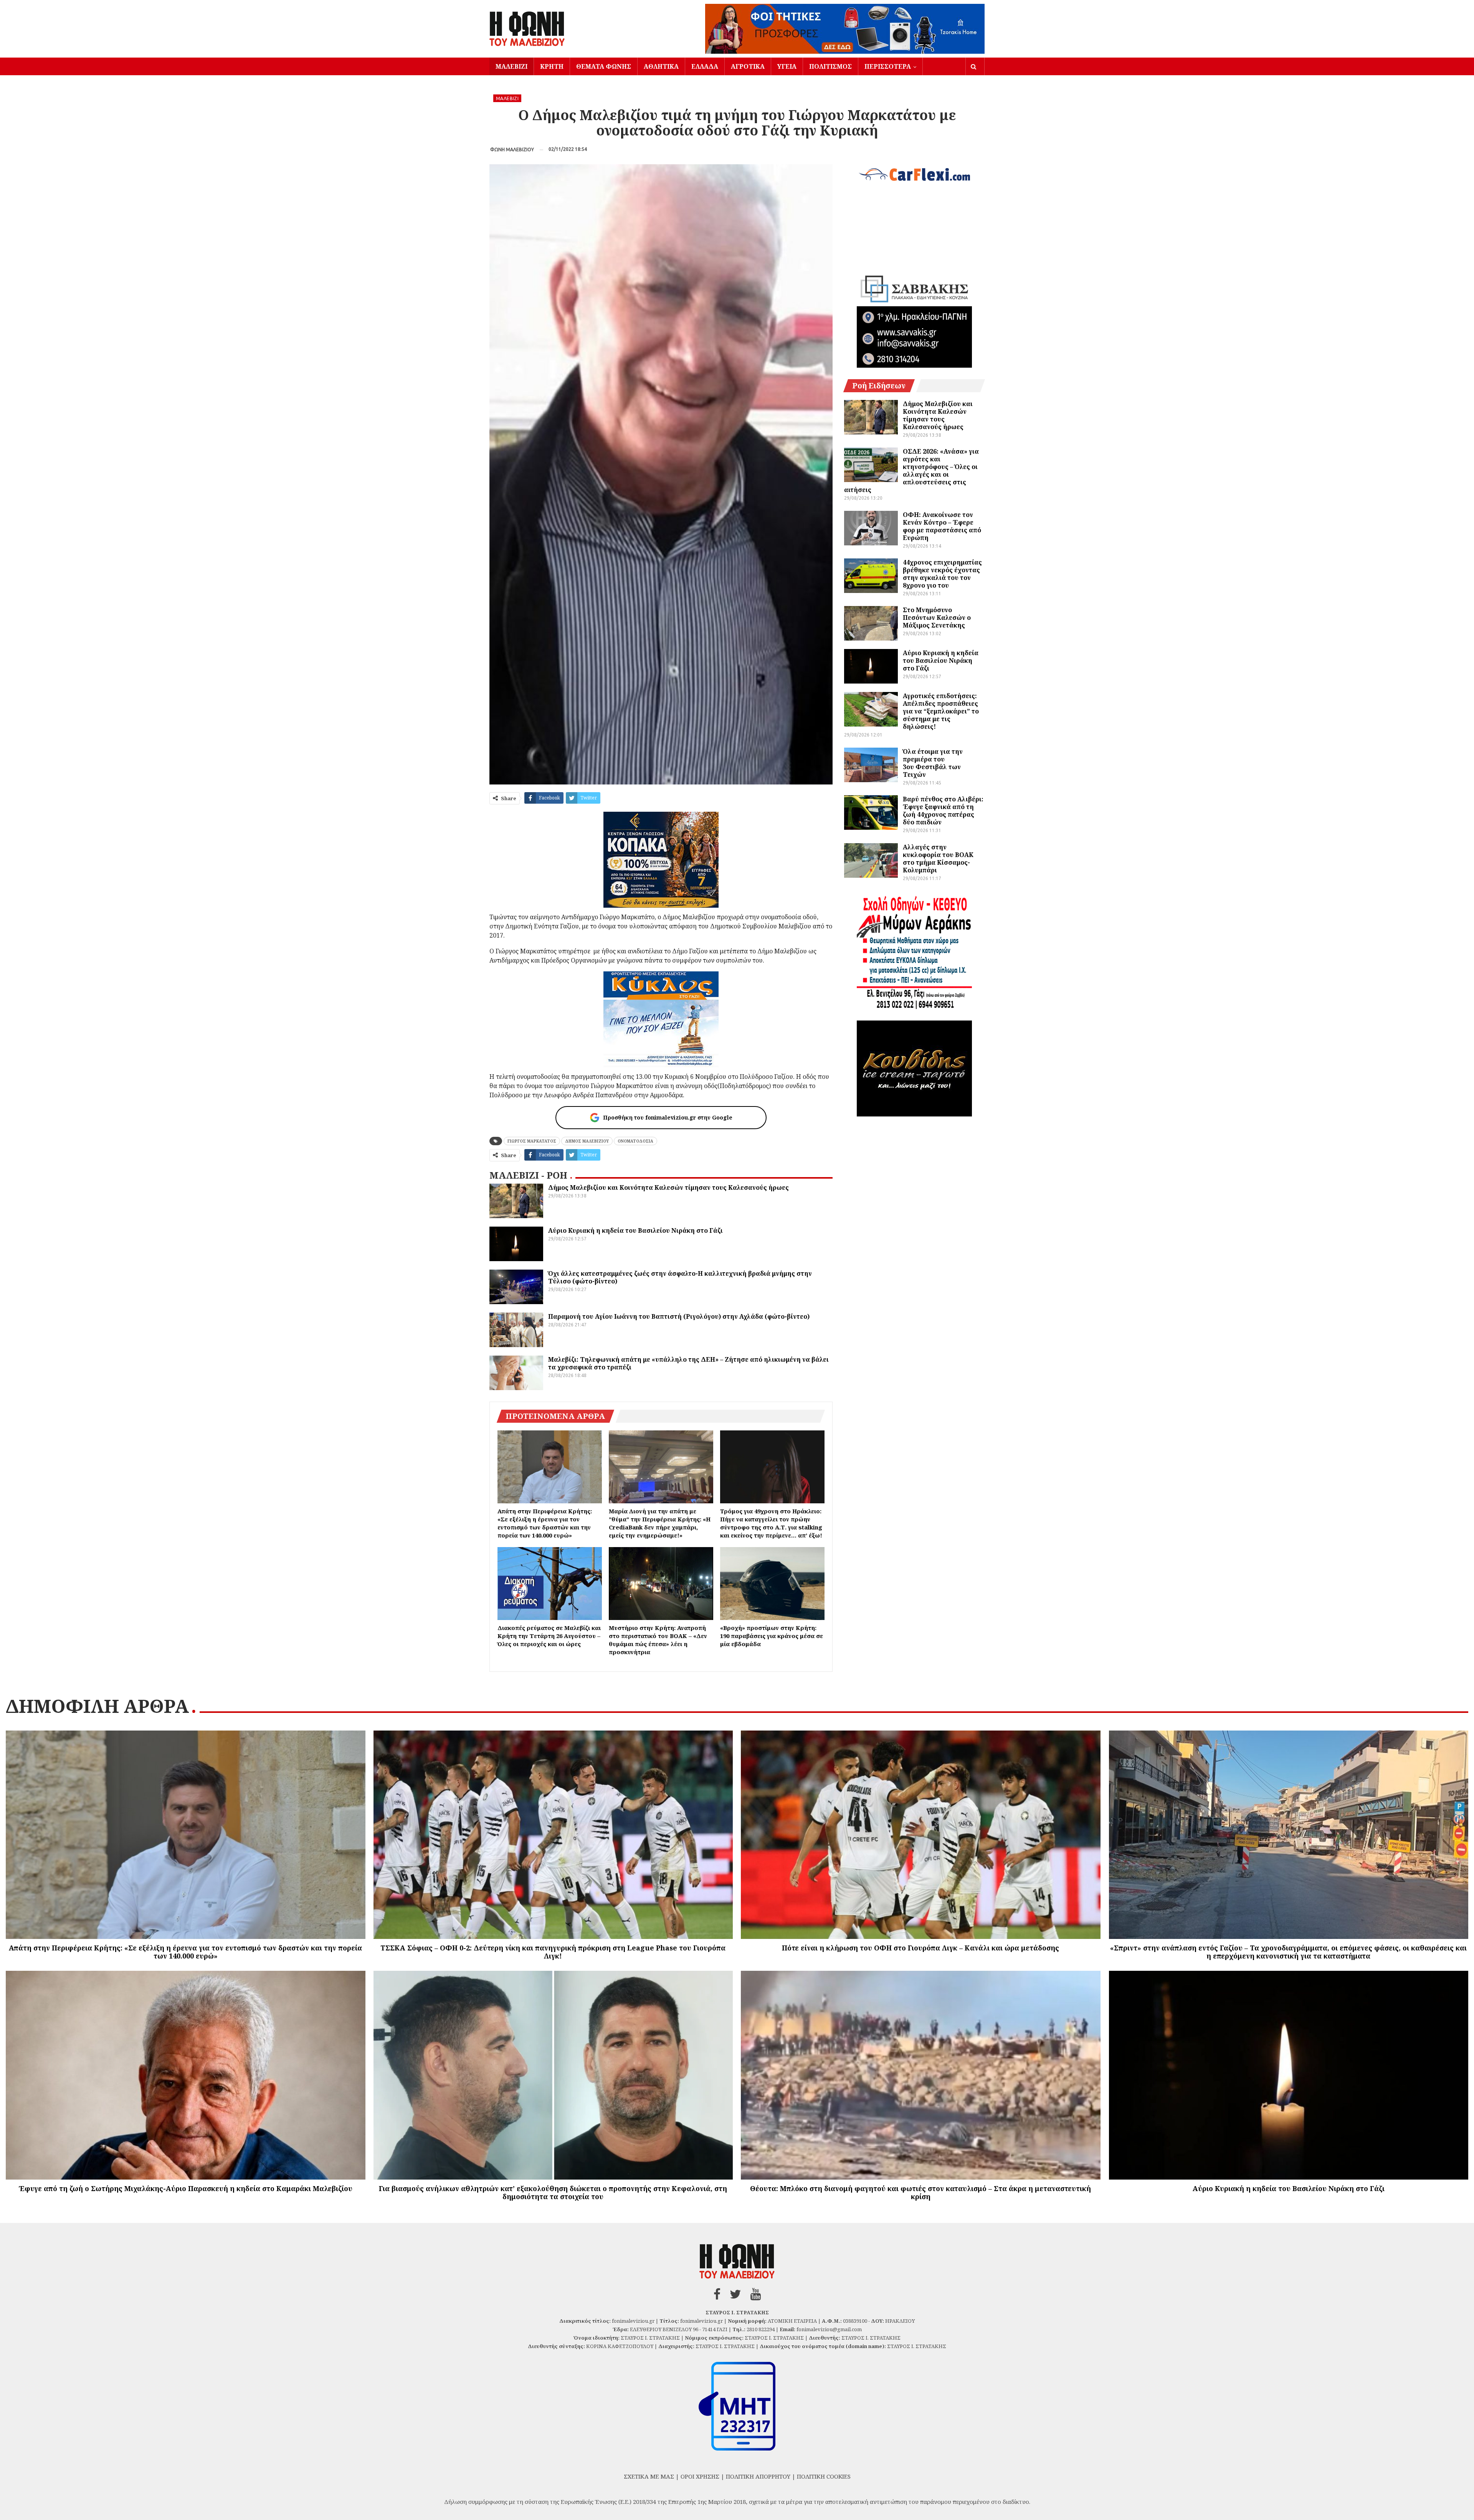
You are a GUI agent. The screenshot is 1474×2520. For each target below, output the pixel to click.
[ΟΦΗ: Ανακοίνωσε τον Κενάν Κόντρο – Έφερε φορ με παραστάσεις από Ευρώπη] (871, 528)
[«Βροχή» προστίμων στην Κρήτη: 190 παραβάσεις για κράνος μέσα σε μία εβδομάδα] (772, 1584)
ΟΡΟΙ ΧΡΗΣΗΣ (700, 2476)
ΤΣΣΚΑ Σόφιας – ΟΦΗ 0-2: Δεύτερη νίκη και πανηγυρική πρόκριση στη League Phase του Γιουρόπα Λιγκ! (553, 1952)
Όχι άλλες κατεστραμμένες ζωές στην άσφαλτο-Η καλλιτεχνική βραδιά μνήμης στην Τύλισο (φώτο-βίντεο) (680, 1277)
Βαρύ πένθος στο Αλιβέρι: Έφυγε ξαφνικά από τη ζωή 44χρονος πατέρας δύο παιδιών (943, 811)
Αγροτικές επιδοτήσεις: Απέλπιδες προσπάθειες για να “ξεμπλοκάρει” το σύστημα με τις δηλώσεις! (941, 711)
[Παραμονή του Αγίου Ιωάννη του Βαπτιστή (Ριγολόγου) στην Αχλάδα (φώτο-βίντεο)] (516, 1330)
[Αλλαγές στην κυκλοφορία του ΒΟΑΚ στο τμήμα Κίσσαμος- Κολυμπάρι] (871, 860)
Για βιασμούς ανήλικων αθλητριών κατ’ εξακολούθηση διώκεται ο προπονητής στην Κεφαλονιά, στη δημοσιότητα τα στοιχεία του (553, 2192)
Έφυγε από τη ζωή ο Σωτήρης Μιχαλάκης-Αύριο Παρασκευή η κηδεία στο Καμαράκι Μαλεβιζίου (186, 2188)
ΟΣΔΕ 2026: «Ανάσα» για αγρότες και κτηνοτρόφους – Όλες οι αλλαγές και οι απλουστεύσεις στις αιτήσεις (911, 471)
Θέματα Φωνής (604, 66)
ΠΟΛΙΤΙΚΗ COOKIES (824, 2476)
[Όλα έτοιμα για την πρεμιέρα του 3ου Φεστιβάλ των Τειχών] (871, 765)
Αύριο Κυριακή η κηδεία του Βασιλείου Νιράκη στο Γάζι (635, 1230)
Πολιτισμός (830, 66)
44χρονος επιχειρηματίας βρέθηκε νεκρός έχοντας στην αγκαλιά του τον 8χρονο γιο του (942, 574)
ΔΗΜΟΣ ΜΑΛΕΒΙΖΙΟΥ (587, 1141)
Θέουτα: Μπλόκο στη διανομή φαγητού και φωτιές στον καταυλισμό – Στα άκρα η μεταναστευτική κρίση (920, 2192)
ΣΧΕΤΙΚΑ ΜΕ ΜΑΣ (649, 2476)
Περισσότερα (888, 66)
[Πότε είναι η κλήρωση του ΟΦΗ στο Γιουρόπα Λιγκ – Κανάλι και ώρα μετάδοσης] (921, 1835)
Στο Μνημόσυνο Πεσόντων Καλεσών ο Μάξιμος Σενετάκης (937, 618)
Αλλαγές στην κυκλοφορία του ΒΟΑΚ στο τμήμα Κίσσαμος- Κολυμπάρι (938, 859)
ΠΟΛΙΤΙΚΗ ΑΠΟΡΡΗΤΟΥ (758, 2476)
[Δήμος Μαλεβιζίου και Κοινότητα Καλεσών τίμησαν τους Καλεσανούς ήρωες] (516, 1201)
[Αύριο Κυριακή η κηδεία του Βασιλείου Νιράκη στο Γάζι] (516, 1244)
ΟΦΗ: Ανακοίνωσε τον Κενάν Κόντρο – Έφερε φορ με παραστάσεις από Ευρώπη (942, 526)
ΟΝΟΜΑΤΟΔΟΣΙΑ (635, 1141)
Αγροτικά (748, 66)
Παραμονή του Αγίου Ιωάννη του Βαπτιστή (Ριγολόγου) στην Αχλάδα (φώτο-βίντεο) (679, 1316)
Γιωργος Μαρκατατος (532, 1141)
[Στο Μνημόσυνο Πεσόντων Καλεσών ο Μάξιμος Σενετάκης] (871, 623)
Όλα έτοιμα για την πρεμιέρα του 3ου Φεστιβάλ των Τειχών (933, 763)
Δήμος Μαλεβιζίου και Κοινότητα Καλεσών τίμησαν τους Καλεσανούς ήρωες (668, 1187)
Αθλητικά (661, 66)
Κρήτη (552, 66)
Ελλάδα (705, 66)
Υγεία (787, 66)
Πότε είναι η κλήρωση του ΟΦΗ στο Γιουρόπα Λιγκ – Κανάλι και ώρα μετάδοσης (920, 1948)
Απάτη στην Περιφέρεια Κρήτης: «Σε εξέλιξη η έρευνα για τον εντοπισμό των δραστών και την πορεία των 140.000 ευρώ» (185, 1952)
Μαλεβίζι (511, 66)
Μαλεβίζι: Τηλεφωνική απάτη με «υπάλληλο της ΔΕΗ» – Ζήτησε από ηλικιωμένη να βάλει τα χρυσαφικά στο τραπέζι (688, 1363)
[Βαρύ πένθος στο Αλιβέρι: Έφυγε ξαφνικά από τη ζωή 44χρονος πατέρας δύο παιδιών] (871, 812)
